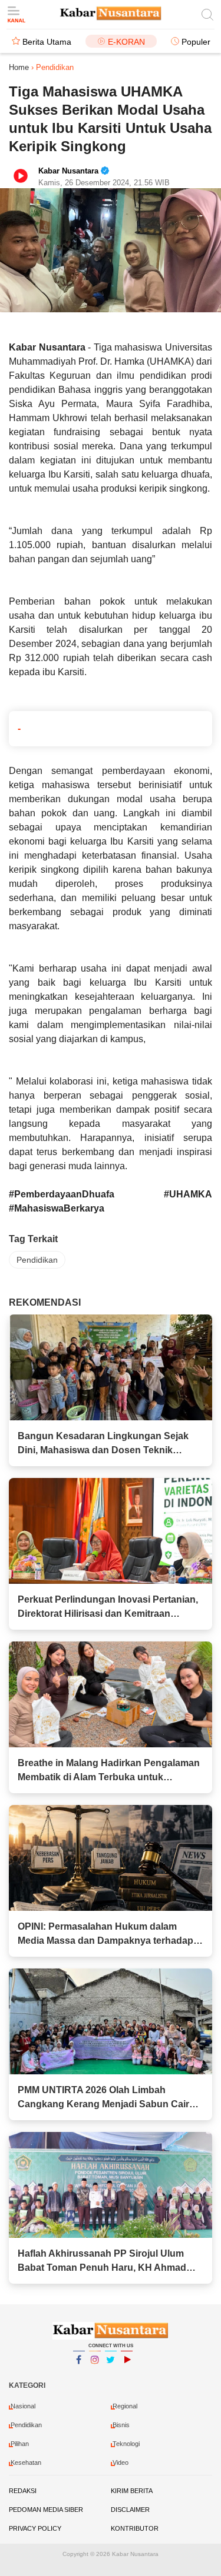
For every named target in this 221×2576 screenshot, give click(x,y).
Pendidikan (37, 1260)
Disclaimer (130, 2510)
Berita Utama (47, 42)
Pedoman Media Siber (46, 2510)
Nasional (23, 2406)
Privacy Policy (35, 2528)
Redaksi (23, 2491)
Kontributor (135, 2528)
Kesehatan (26, 2462)
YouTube (127, 2375)
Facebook (79, 2375)
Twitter (111, 2375)
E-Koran (126, 42)
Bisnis (121, 2425)
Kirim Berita (132, 2491)
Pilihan (20, 2444)
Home (19, 67)
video (121, 2462)
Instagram (95, 2375)
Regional (125, 2406)
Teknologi (126, 2444)
